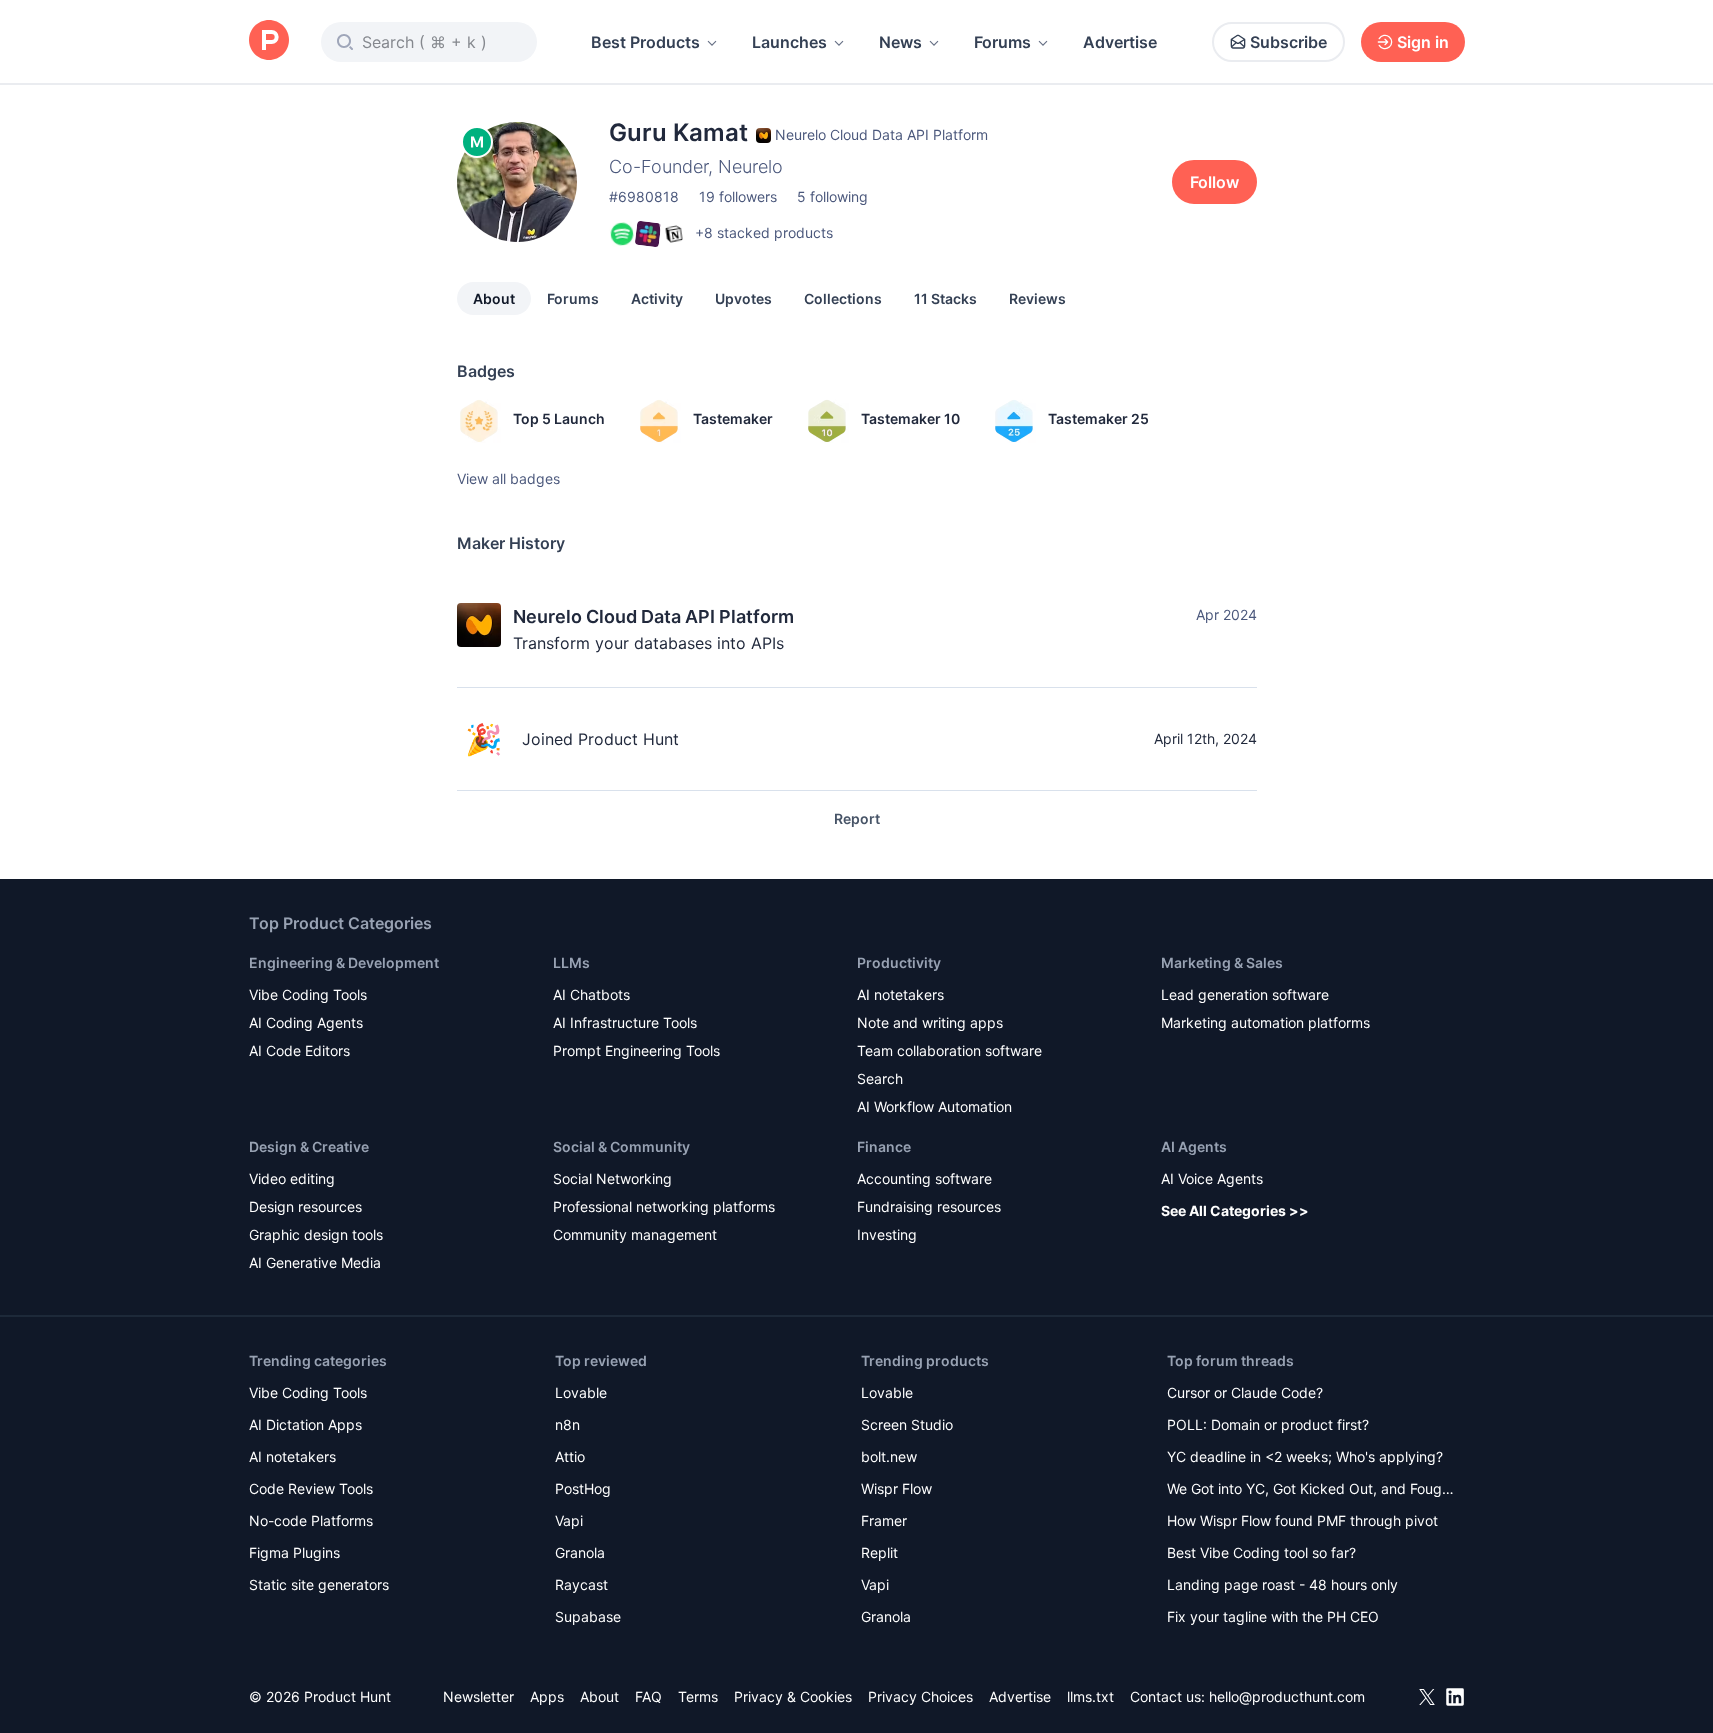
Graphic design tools (316, 1234)
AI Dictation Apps (305, 1424)
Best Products (645, 42)
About (494, 298)
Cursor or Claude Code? (1245, 1392)
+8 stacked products (764, 232)
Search (880, 1078)
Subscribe (1288, 42)
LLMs (571, 962)
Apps (547, 1696)
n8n (567, 1424)
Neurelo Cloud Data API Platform (653, 616)
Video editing (292, 1178)
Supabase (588, 1616)
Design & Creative (309, 1146)
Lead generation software (1245, 994)
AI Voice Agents (1212, 1178)
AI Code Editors (299, 1050)
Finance (884, 1146)
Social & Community (621, 1146)
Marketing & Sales (1222, 962)
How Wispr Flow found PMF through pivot (1302, 1520)
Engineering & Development (344, 962)
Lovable (581, 1392)
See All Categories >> (1235, 1210)
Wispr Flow (896, 1488)
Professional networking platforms (664, 1206)
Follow (1214, 182)
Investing (887, 1234)
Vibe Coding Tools (308, 994)
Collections (843, 298)
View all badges (508, 478)
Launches (789, 42)
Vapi (569, 1520)
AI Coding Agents (306, 1022)
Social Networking (612, 1178)
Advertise (1120, 42)
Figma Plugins (294, 1552)
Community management (635, 1234)
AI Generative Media (315, 1262)
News (900, 42)
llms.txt (1090, 1696)
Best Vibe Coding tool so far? (1261, 1552)
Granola (580, 1552)
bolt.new (889, 1456)
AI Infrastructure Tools (625, 1022)
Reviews (1037, 298)
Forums (1002, 42)
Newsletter (478, 1696)
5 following (832, 196)
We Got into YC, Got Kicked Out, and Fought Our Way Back (1311, 1490)
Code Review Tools (311, 1488)
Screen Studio (907, 1424)
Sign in (1423, 42)
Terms (698, 1696)
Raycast (581, 1584)
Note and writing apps (930, 1022)
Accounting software (924, 1178)
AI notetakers (900, 994)
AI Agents (1194, 1146)
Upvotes (743, 298)
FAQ (648, 1696)
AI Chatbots (591, 994)
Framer (884, 1520)
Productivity (899, 962)
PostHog (583, 1488)
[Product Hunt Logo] (269, 41)
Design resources (305, 1206)
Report (857, 818)
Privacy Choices (920, 1696)
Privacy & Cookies (793, 1696)
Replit (879, 1552)
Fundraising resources (929, 1206)
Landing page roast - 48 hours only (1282, 1584)
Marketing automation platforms (1265, 1022)
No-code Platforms (311, 1520)
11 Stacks (945, 298)
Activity (657, 298)
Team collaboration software (949, 1050)
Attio (570, 1456)
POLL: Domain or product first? (1268, 1424)
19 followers (738, 196)
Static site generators (319, 1584)
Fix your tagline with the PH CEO (1273, 1616)
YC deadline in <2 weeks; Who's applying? (1305, 1456)
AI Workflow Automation (934, 1106)
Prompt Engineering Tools (636, 1050)
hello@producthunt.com (1287, 1696)
